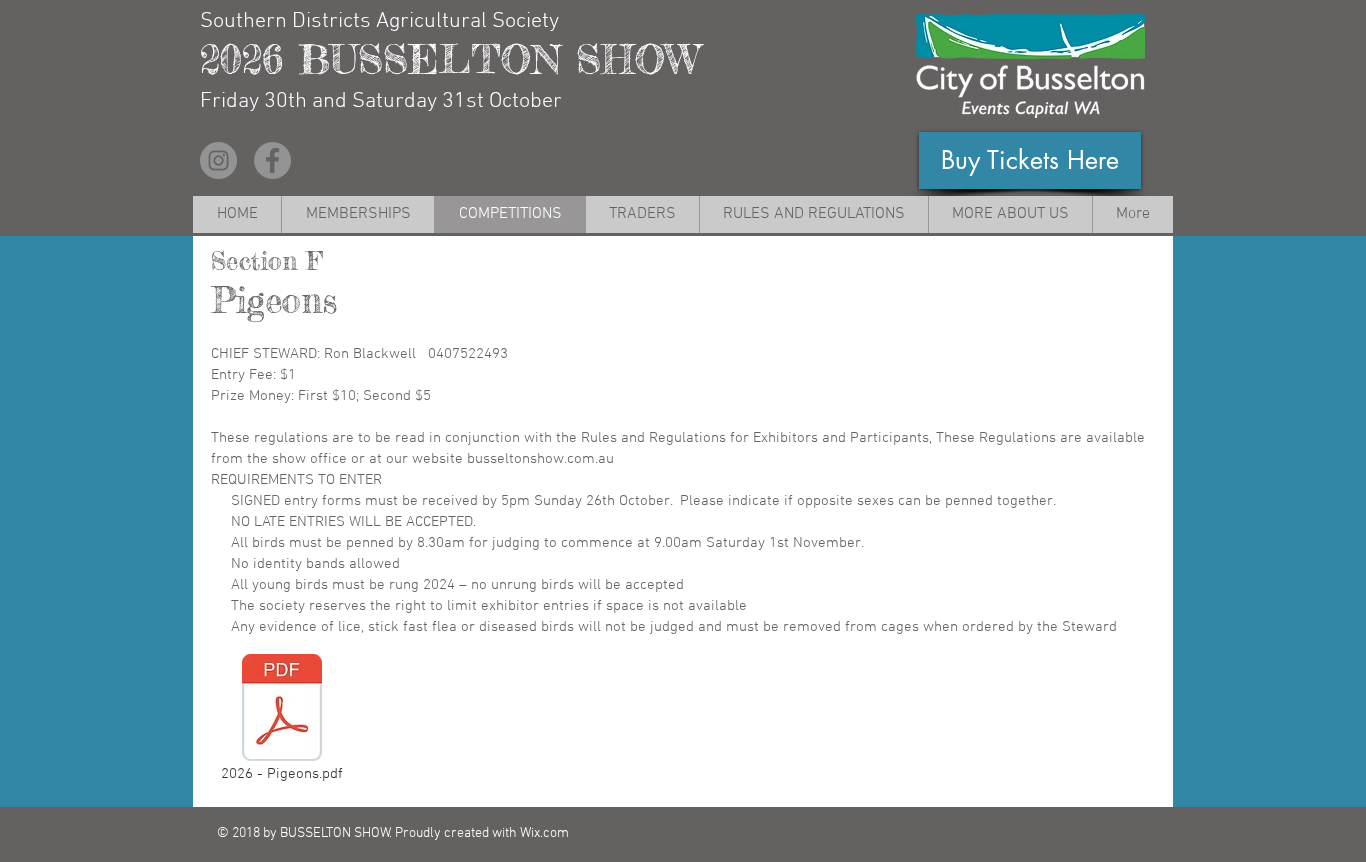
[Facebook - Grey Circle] (272, 160)
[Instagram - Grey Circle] (218, 160)
